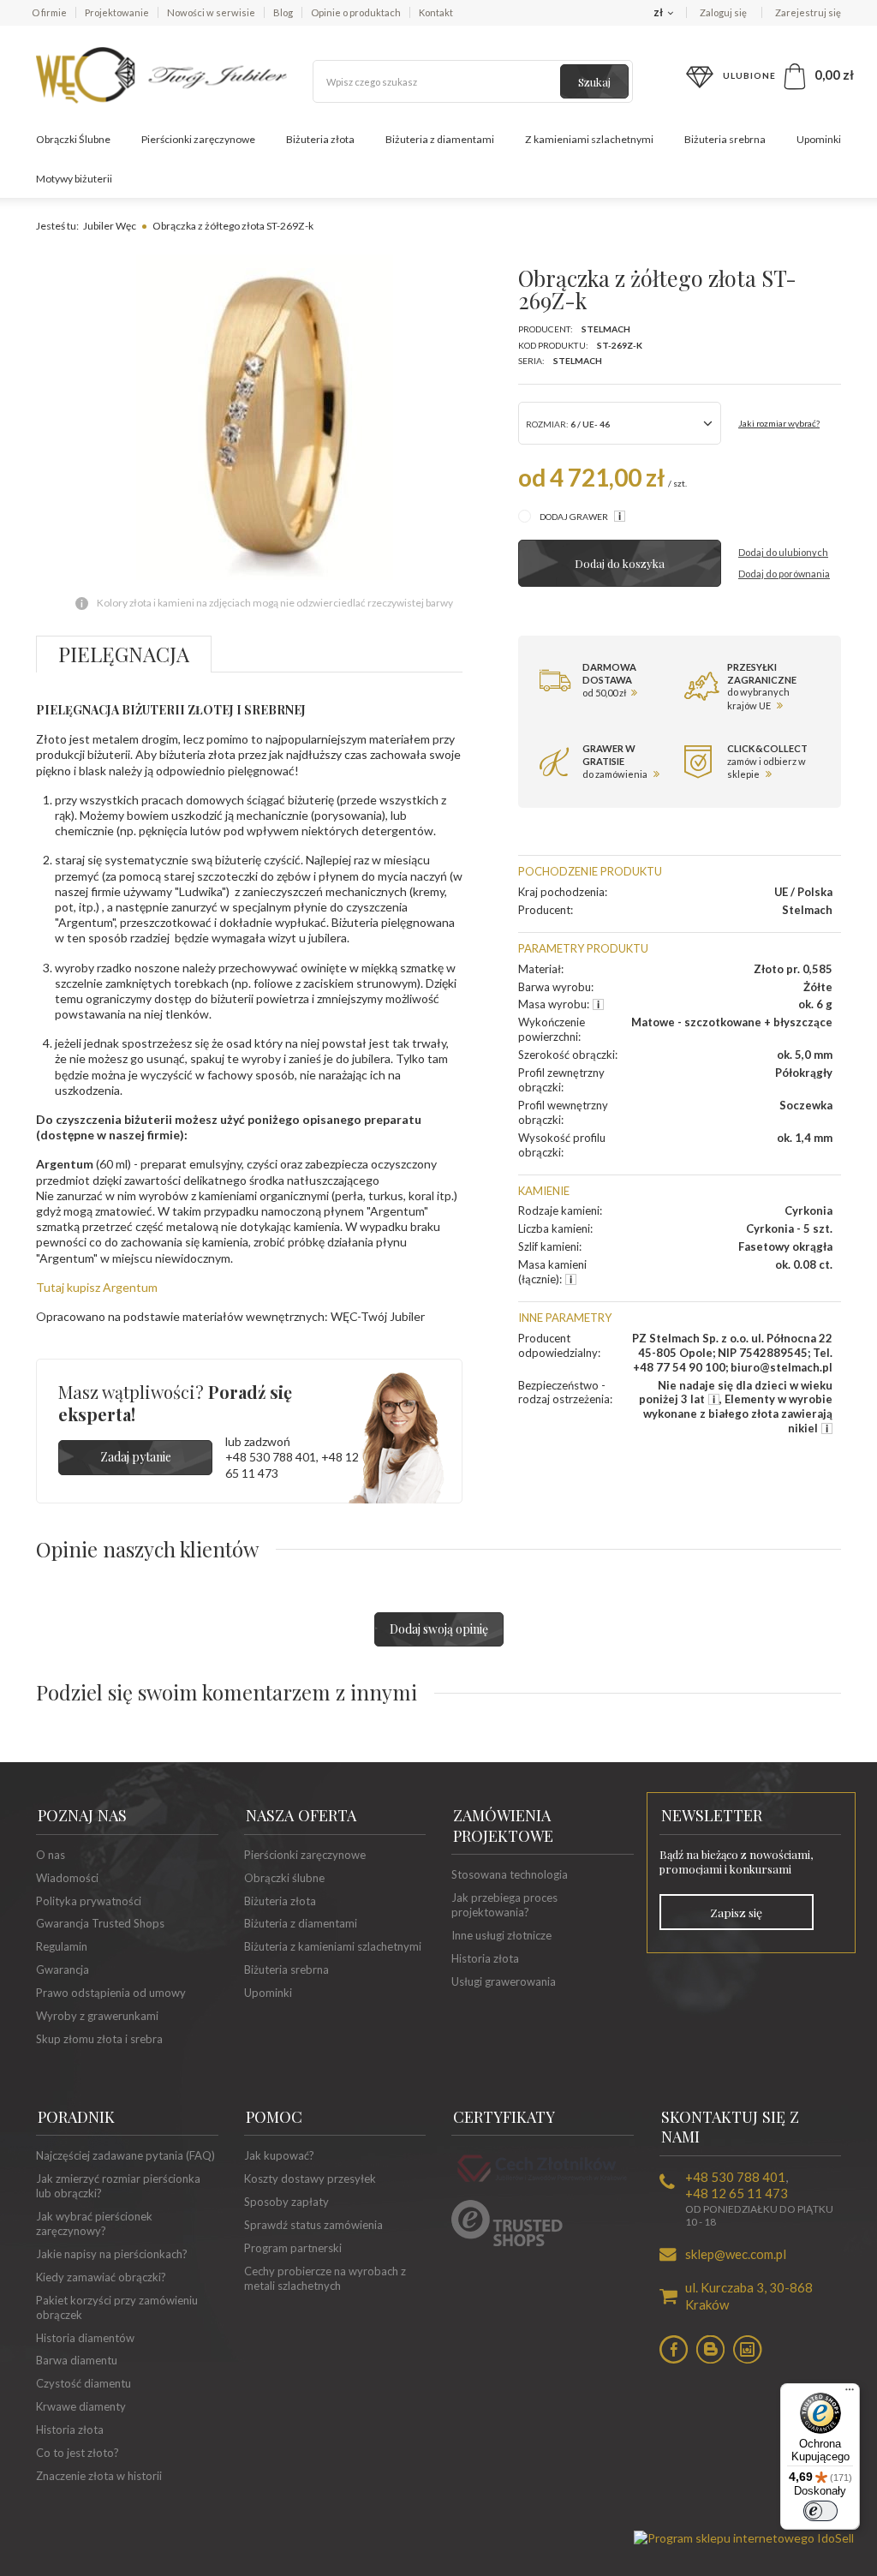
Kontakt (436, 12)
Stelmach (606, 329)
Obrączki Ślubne (73, 139)
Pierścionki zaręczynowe (198, 139)
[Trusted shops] (507, 2242)
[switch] (820, 2511)
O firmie (49, 12)
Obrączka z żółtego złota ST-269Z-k (233, 226)
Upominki (819, 139)
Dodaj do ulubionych (783, 552)
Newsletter (712, 1815)
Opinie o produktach (356, 12)
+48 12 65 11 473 (737, 2193)
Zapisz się (736, 1912)
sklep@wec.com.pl (736, 2254)
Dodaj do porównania (784, 574)
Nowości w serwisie (211, 12)
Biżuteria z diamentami (440, 139)
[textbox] (473, 81)
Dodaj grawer (575, 517)
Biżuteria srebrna (725, 139)
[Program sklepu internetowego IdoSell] (744, 2538)
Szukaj (594, 82)
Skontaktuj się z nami (730, 2127)
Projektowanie (117, 12)
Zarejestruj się (808, 12)
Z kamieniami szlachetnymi (589, 139)
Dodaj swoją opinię (439, 1629)
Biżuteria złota (320, 139)
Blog (283, 12)
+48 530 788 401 (271, 1457)
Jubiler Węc (110, 226)
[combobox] (620, 423)
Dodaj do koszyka (620, 563)
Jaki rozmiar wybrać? (779, 423)
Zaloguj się (724, 12)
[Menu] (850, 2394)
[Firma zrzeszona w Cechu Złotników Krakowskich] (542, 2184)
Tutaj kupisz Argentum (97, 1287)
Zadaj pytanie (136, 1457)
